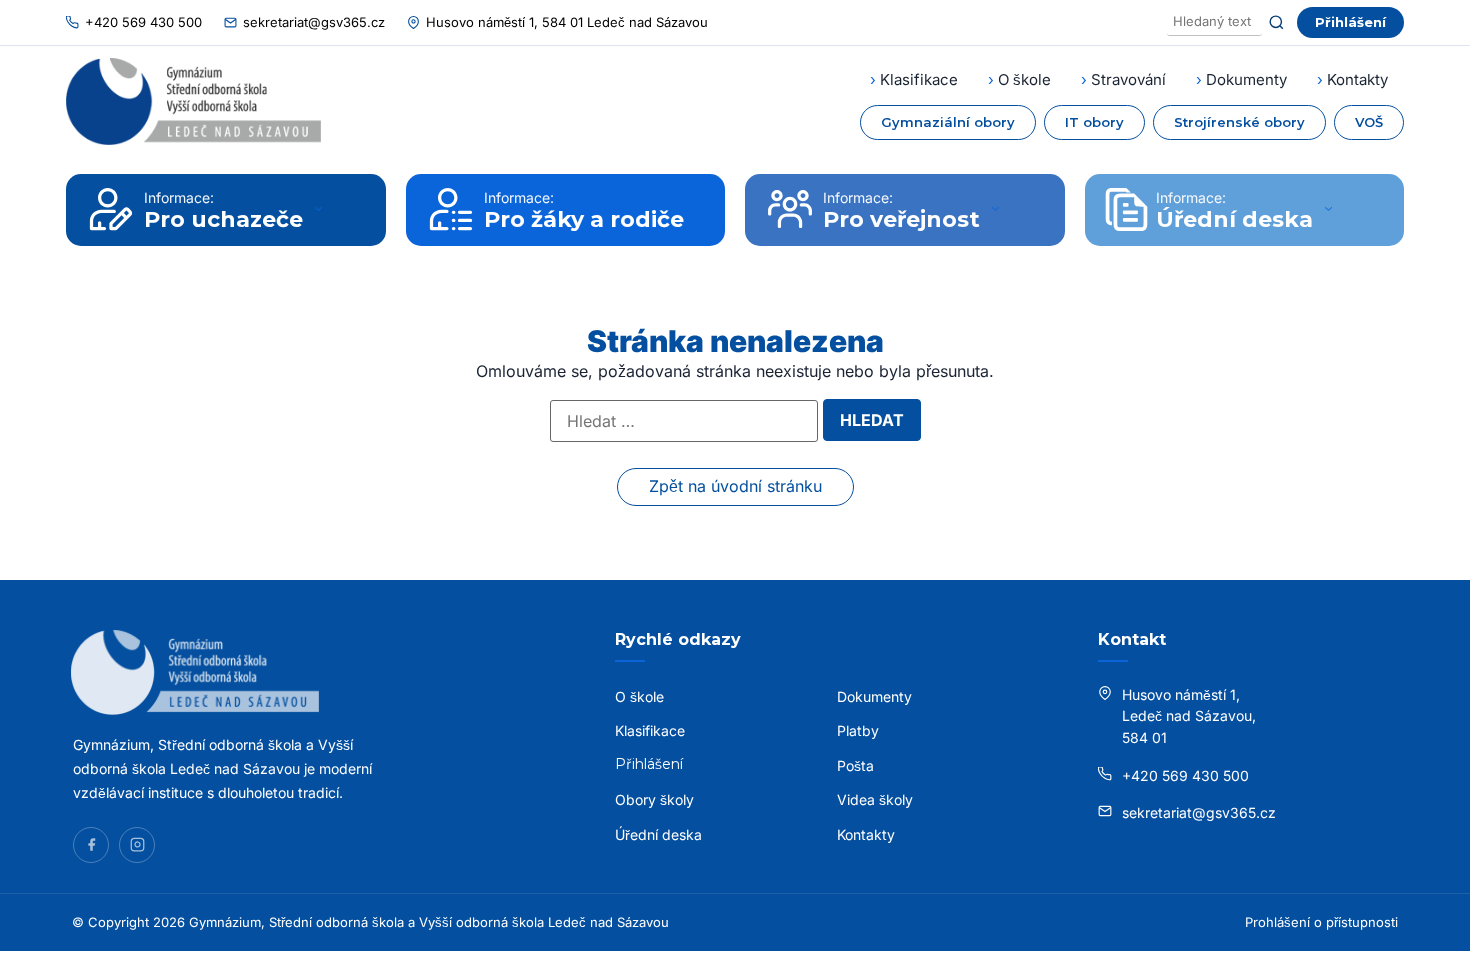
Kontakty (1357, 79)
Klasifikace (919, 79)
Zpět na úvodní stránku (735, 486)
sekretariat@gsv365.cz (314, 22)
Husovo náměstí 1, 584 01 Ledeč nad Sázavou (567, 22)
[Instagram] (137, 845)
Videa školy (875, 799)
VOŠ (1369, 122)
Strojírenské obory (1239, 122)
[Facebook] (91, 845)
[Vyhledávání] (1214, 22)
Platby (858, 730)
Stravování (1128, 79)
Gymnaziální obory (948, 122)
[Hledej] (1276, 22)
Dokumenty (1246, 79)
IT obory (1094, 122)
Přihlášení (1350, 22)
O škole (1024, 79)
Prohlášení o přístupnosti (1321, 922)
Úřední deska (658, 834)
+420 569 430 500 (143, 22)
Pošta (855, 765)
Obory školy (654, 799)
